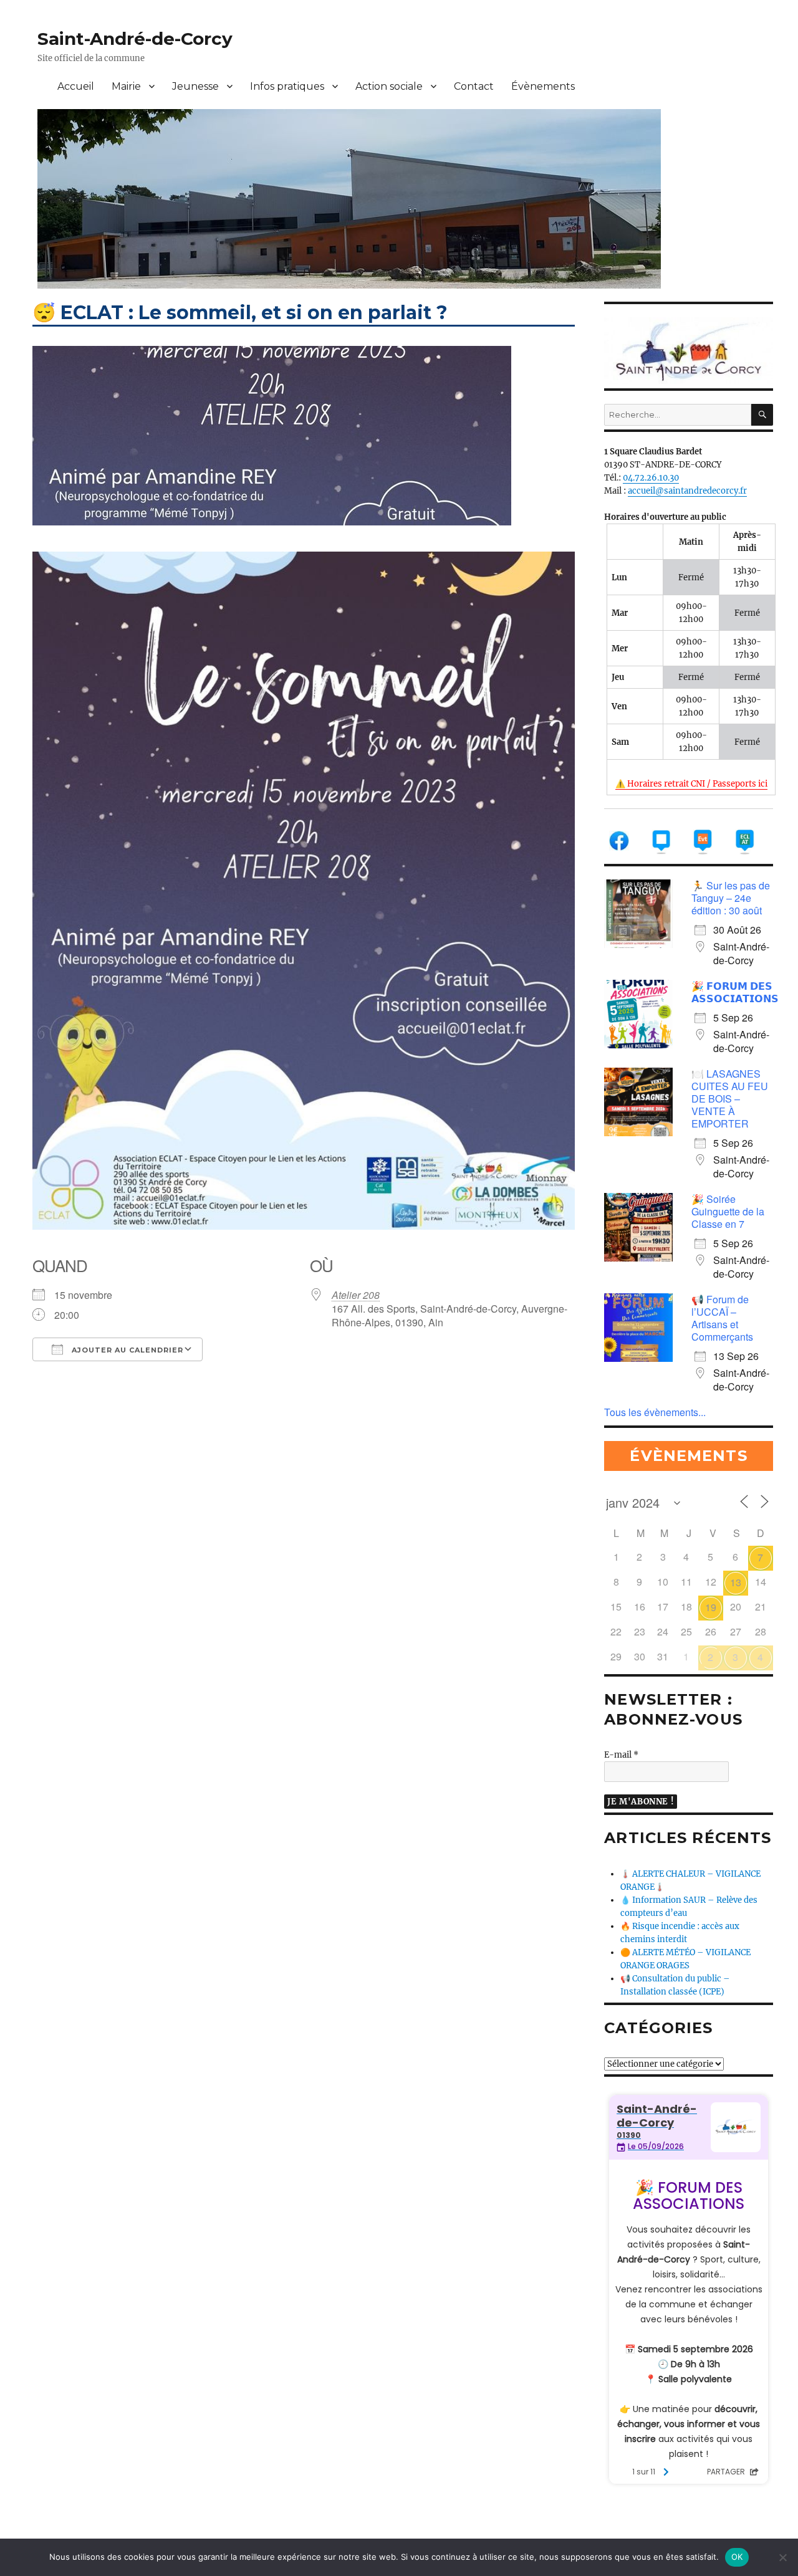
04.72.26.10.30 (651, 478)
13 (736, 1582)
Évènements (543, 86)
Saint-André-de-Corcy (135, 39)
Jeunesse (195, 86)
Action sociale (389, 86)
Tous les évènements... (655, 1412)
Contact (474, 86)
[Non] (782, 2557)
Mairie (126, 86)
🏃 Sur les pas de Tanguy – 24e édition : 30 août (731, 898)
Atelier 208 (356, 1295)
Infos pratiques (287, 86)
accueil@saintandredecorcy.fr (687, 491)
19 (711, 1607)
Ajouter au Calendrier (126, 1350)
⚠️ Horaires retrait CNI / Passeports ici (691, 784)
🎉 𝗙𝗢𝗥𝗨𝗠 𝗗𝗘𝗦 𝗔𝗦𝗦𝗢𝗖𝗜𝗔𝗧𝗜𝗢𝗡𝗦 (735, 992)
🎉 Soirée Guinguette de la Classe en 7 (728, 1211)
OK (737, 2557)
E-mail (621, 1755)
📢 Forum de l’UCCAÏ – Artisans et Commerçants (722, 1318)
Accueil (76, 86)
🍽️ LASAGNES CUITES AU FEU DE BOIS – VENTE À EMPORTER (730, 1099)
